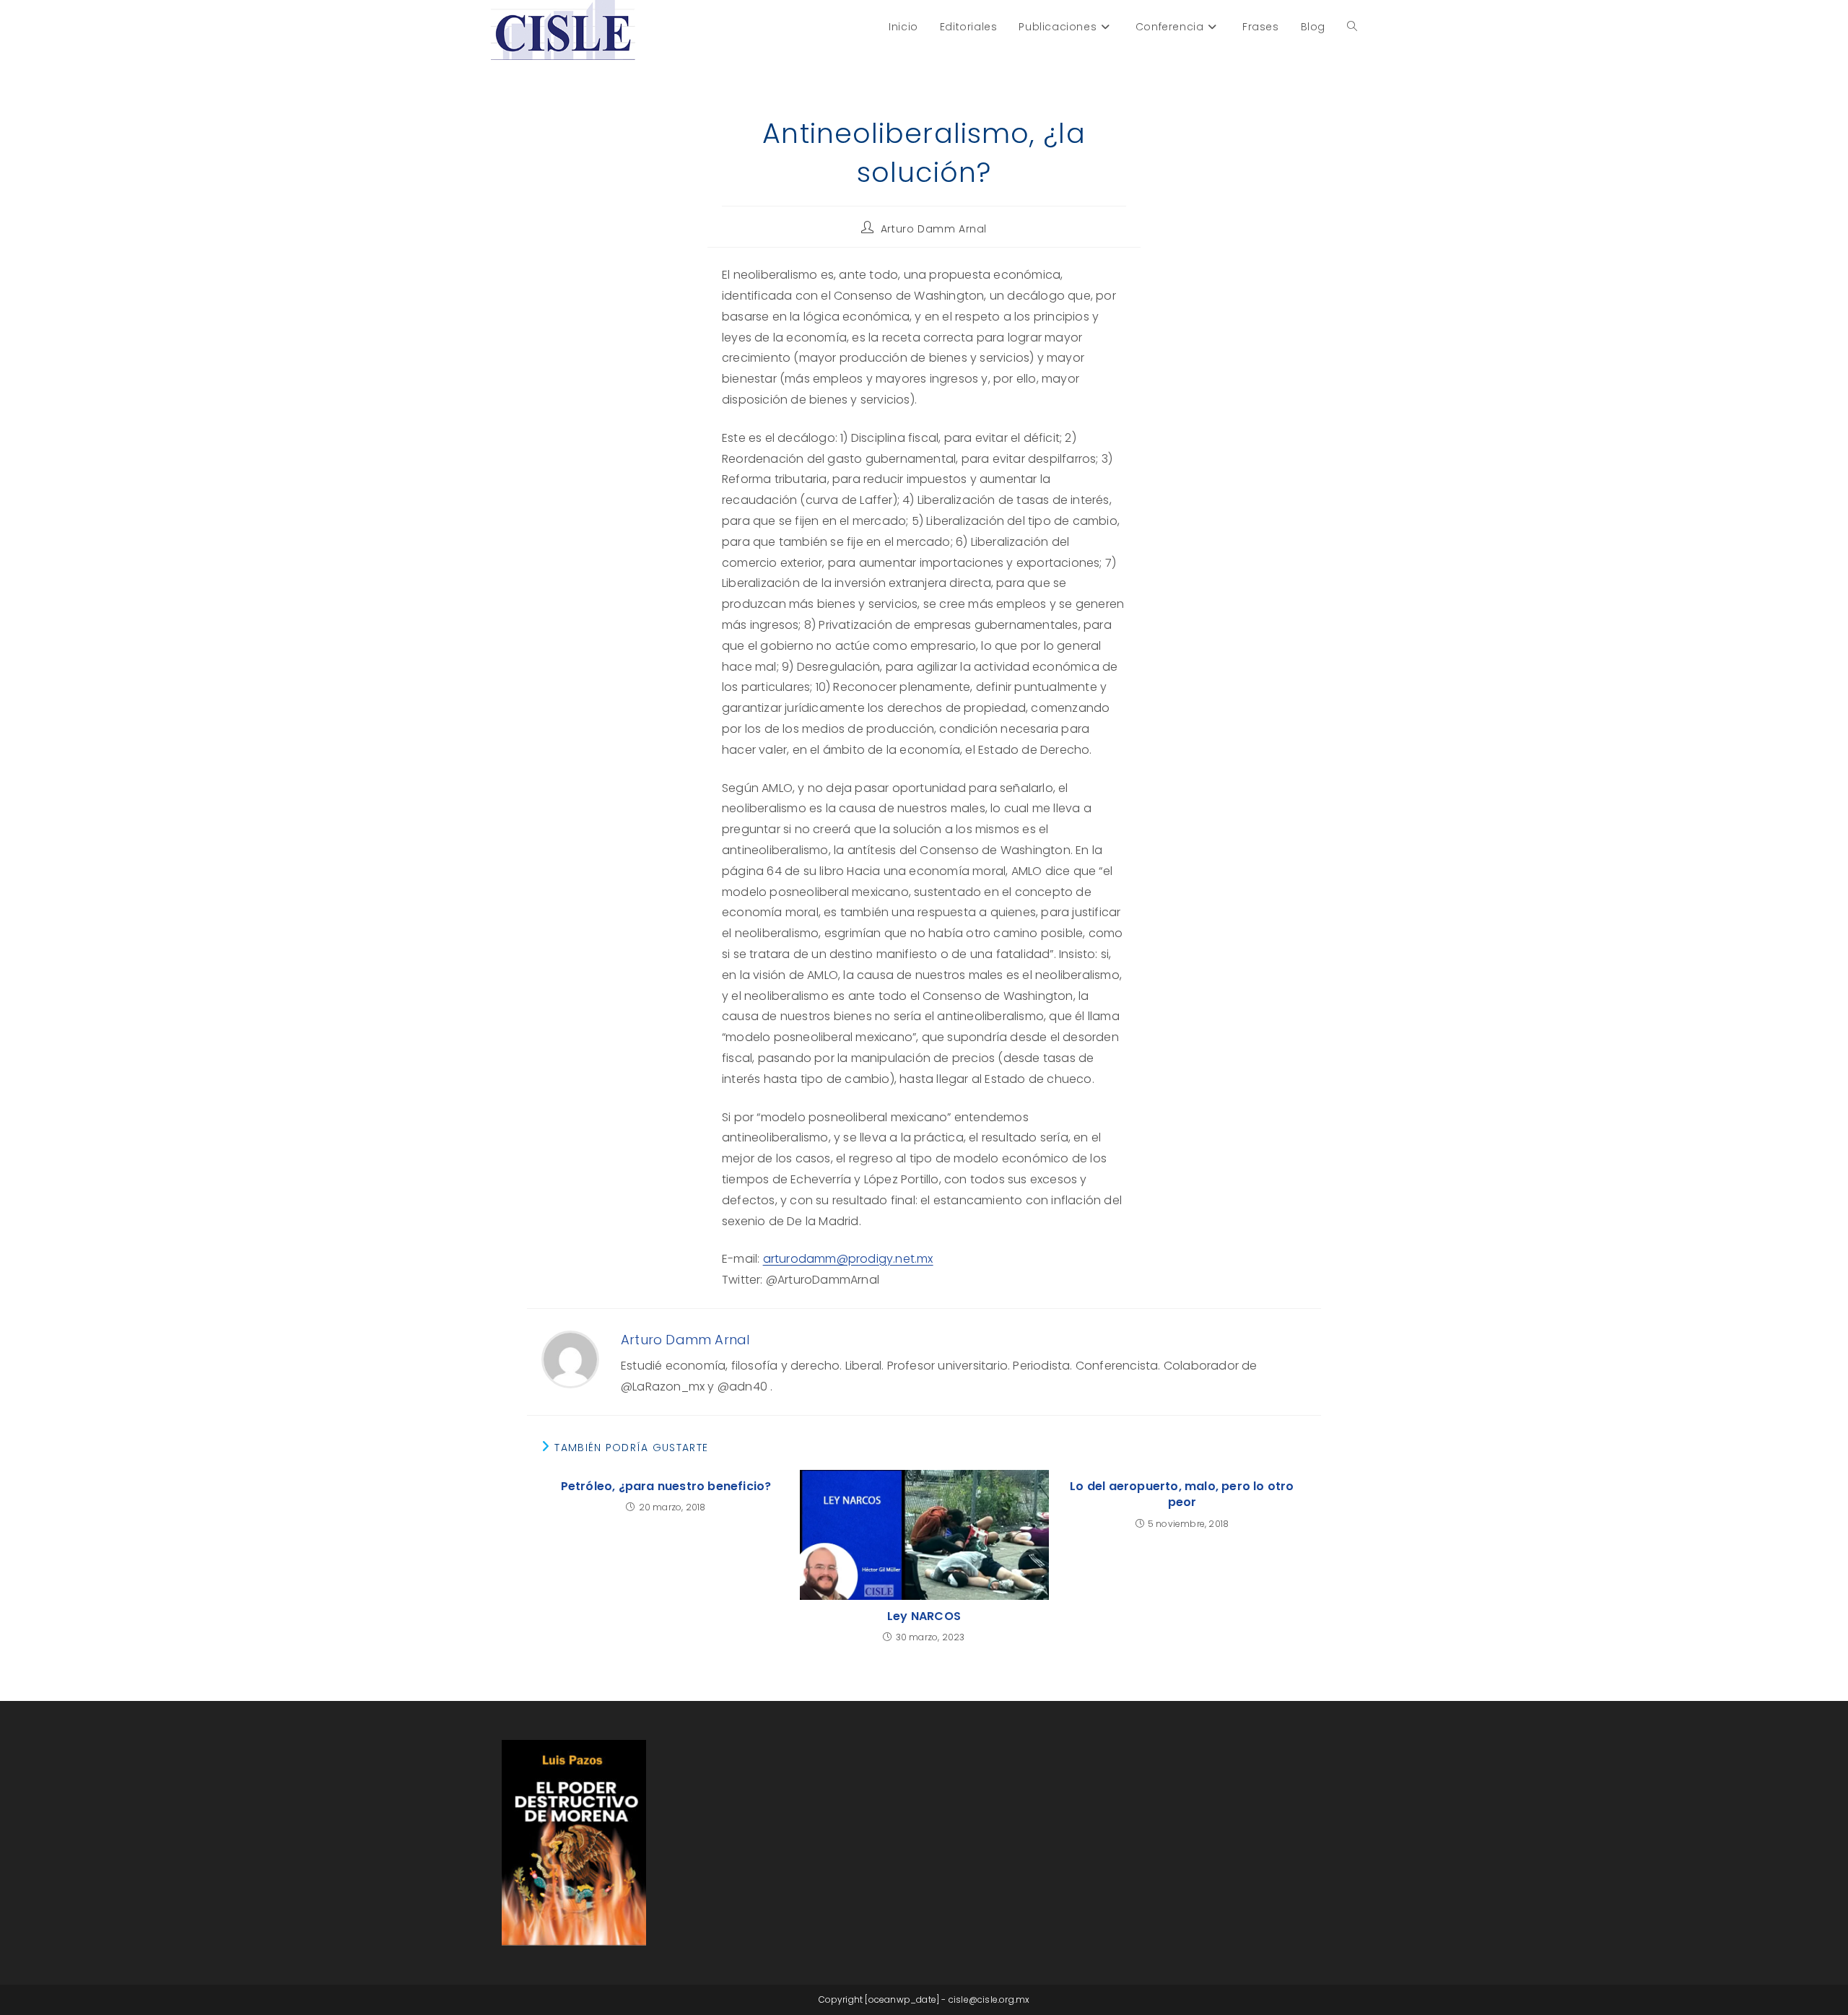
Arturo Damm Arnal (934, 229)
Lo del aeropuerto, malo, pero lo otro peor (1182, 1494)
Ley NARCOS (924, 1616)
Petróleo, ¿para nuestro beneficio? (666, 1487)
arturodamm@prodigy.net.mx (848, 1259)
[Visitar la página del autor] (570, 1358)
